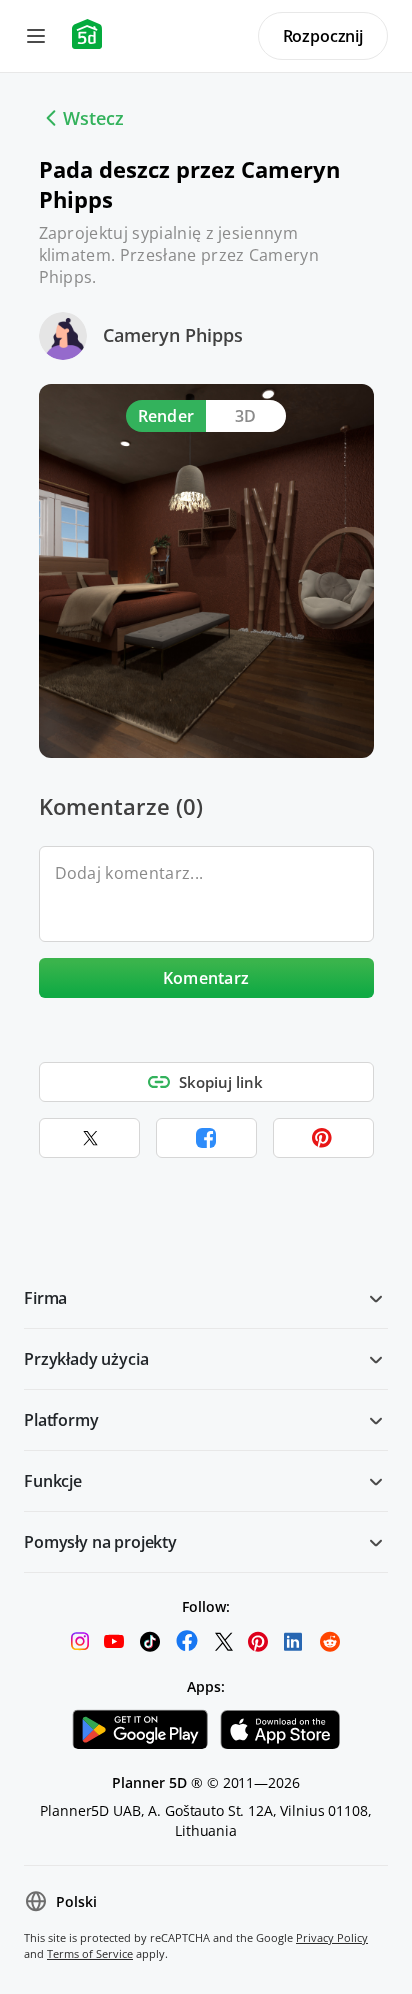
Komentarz (206, 978)
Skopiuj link (221, 1082)
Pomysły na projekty (100, 1542)
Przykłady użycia (86, 1359)
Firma (45, 1298)
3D (246, 416)
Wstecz (93, 118)
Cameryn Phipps (173, 335)
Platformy (61, 1420)
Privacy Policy (332, 1937)
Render (166, 416)
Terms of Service (90, 1953)
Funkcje (53, 1481)
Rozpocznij (323, 36)
